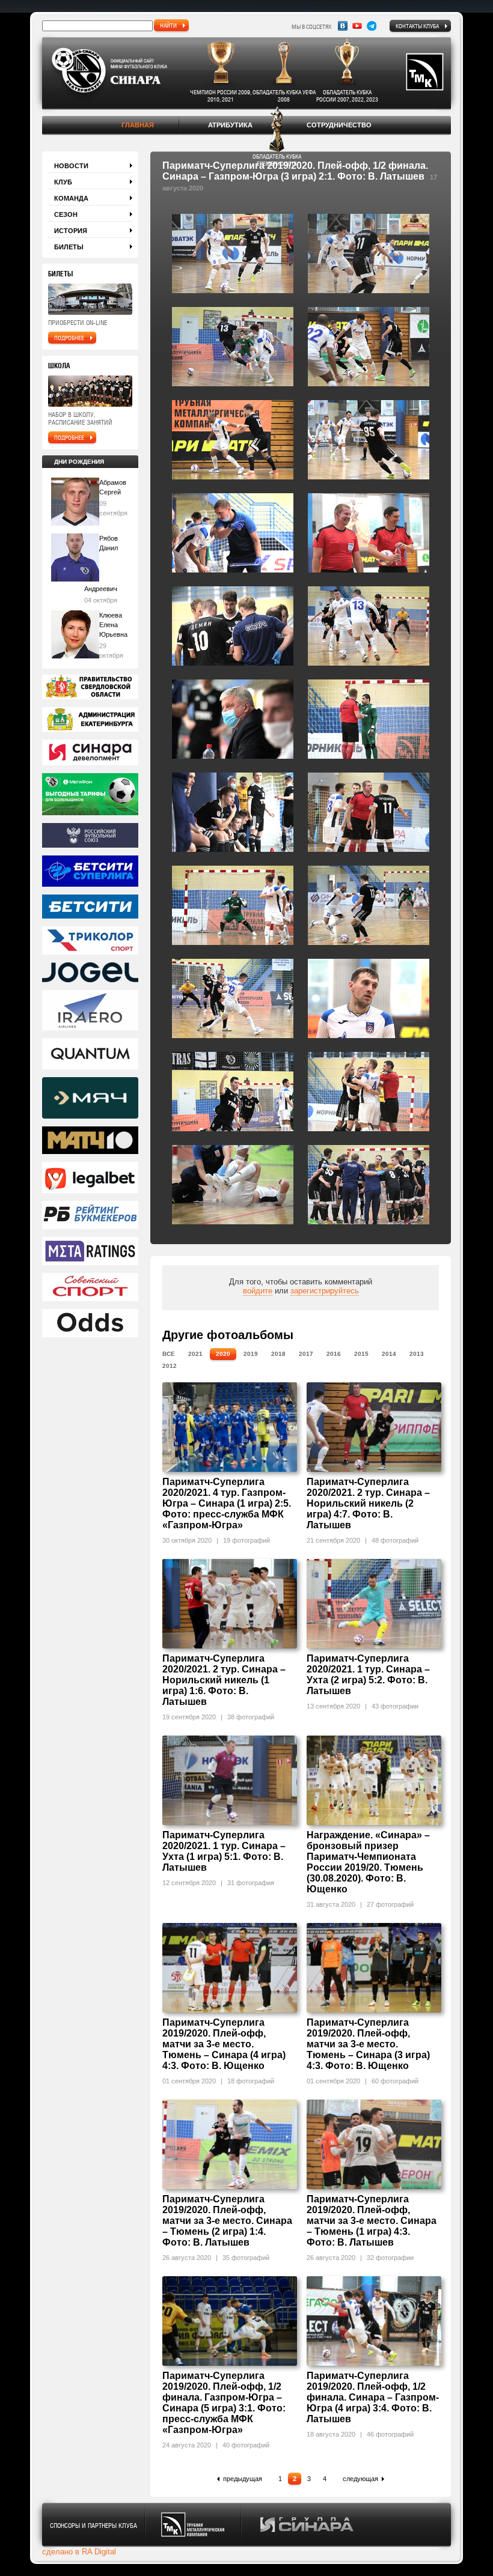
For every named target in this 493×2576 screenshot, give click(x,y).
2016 (334, 1354)
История (71, 231)
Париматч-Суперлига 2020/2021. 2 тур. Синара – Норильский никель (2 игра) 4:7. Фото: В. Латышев (368, 1503)
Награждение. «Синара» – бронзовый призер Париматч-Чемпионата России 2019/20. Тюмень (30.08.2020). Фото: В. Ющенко (368, 1862)
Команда (71, 198)
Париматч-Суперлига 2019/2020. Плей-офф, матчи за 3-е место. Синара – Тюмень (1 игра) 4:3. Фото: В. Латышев (372, 2221)
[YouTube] (357, 26)
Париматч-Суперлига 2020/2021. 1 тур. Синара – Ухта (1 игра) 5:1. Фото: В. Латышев (224, 1851)
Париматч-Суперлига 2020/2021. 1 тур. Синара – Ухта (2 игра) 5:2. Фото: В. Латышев (368, 1675)
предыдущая (243, 2479)
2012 (170, 1366)
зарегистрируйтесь (325, 1291)
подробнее (69, 338)
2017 (306, 1354)
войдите (258, 1291)
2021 (195, 1354)
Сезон (66, 214)
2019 (251, 1354)
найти (168, 25)
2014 (389, 1354)
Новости (71, 166)
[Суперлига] (90, 872)
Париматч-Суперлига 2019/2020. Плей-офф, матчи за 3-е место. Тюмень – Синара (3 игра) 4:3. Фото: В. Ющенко (368, 2044)
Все (169, 1354)
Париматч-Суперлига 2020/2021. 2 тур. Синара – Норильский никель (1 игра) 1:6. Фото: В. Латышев (224, 1680)
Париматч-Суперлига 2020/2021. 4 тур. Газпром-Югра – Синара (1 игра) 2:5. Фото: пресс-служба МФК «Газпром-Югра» (227, 1503)
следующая (360, 2479)
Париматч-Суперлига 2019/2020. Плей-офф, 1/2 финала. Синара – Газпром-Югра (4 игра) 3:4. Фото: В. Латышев (373, 2397)
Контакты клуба (417, 26)
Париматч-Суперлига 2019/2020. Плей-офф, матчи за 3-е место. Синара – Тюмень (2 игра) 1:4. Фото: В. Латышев (227, 2221)
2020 (223, 1354)
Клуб (63, 182)
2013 (417, 1354)
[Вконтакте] (343, 26)
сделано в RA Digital (79, 2552)
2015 (361, 1354)
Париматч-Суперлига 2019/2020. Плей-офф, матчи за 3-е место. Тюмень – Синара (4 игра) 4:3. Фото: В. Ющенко (224, 2044)
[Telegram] (372, 26)
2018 (278, 1354)
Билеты (69, 247)
